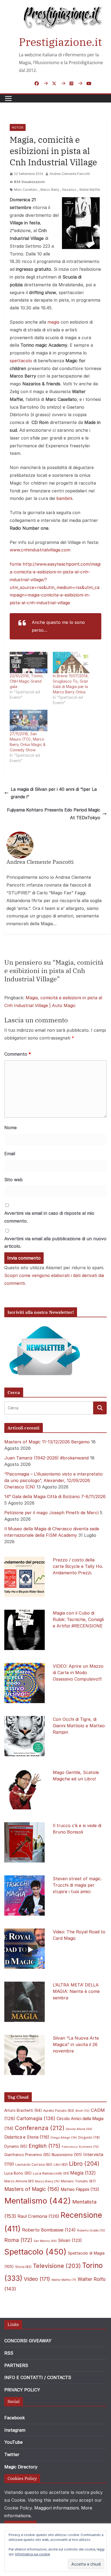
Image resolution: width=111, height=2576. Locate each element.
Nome (11, 1128)
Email (10, 1154)
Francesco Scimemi (80, 2147)
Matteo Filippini (80, 2189)
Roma (18, 2240)
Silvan (70, 2240)
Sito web (13, 1180)
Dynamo (16, 2146)
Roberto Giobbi (91, 2230)
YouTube (13, 2442)
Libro (84, 2164)
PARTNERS (16, 2365)
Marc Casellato (26, 190)
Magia (83, 2173)
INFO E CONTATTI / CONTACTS (38, 2377)
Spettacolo (35, 2252)
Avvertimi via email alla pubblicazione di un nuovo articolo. (55, 1243)
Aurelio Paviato (59, 2111)
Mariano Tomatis (78, 2181)
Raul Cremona (38, 2216)
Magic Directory (21, 2467)
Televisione (57, 2266)
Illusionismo (67, 2155)
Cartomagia (36, 2118)
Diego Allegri (64, 2138)
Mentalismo (38, 2201)
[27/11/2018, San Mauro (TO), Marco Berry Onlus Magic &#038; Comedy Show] (29, 720)
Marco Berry (50, 190)
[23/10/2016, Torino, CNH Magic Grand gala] (29, 663)
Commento (18, 1054)
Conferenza (40, 2128)
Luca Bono (18, 2173)
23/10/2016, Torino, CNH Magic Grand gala (27, 681)
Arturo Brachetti (23, 2110)
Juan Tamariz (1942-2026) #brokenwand (46, 1458)
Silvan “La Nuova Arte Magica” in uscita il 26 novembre (76, 2044)
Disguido (89, 2138)
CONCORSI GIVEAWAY (28, 2341)
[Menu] (8, 98)
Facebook (15, 2418)
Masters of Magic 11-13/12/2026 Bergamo (47, 1442)
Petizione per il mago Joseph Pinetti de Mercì (51, 1513)
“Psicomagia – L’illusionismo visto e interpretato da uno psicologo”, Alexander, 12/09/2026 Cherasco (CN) (53, 1480)
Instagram (15, 2430)
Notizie (18, 127)
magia (53, 322)
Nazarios (69, 190)
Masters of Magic (32, 2189)
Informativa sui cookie (32, 2554)
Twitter (12, 2454)
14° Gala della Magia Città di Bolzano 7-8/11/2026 (55, 1496)
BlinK (82, 2111)
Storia (23, 2267)
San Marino (45, 2241)
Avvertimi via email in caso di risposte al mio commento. (49, 1217)
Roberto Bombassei (49, 2230)
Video (37, 2279)
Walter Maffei (90, 190)
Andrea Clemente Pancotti (70, 174)
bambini (64, 498)
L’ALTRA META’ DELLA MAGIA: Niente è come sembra (76, 1991)
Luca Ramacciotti (51, 2173)
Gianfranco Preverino (27, 2155)
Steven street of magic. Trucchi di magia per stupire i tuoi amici (77, 1885)
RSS (9, 2353)
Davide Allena (79, 2129)
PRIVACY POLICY (22, 2390)
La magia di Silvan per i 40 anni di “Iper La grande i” (54, 793)
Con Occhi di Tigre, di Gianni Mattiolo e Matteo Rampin (79, 1726)
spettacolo (21, 361)
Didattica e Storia (27, 2137)
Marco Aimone (19, 2181)
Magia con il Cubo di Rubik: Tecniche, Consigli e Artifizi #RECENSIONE (78, 1619)
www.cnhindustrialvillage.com (40, 550)
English (44, 2146)
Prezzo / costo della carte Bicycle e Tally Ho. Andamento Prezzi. (78, 1566)
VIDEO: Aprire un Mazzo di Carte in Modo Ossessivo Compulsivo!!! (78, 1673)
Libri (61, 2165)
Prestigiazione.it (60, 42)
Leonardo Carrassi (34, 2165)
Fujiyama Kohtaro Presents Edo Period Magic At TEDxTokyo (54, 814)
